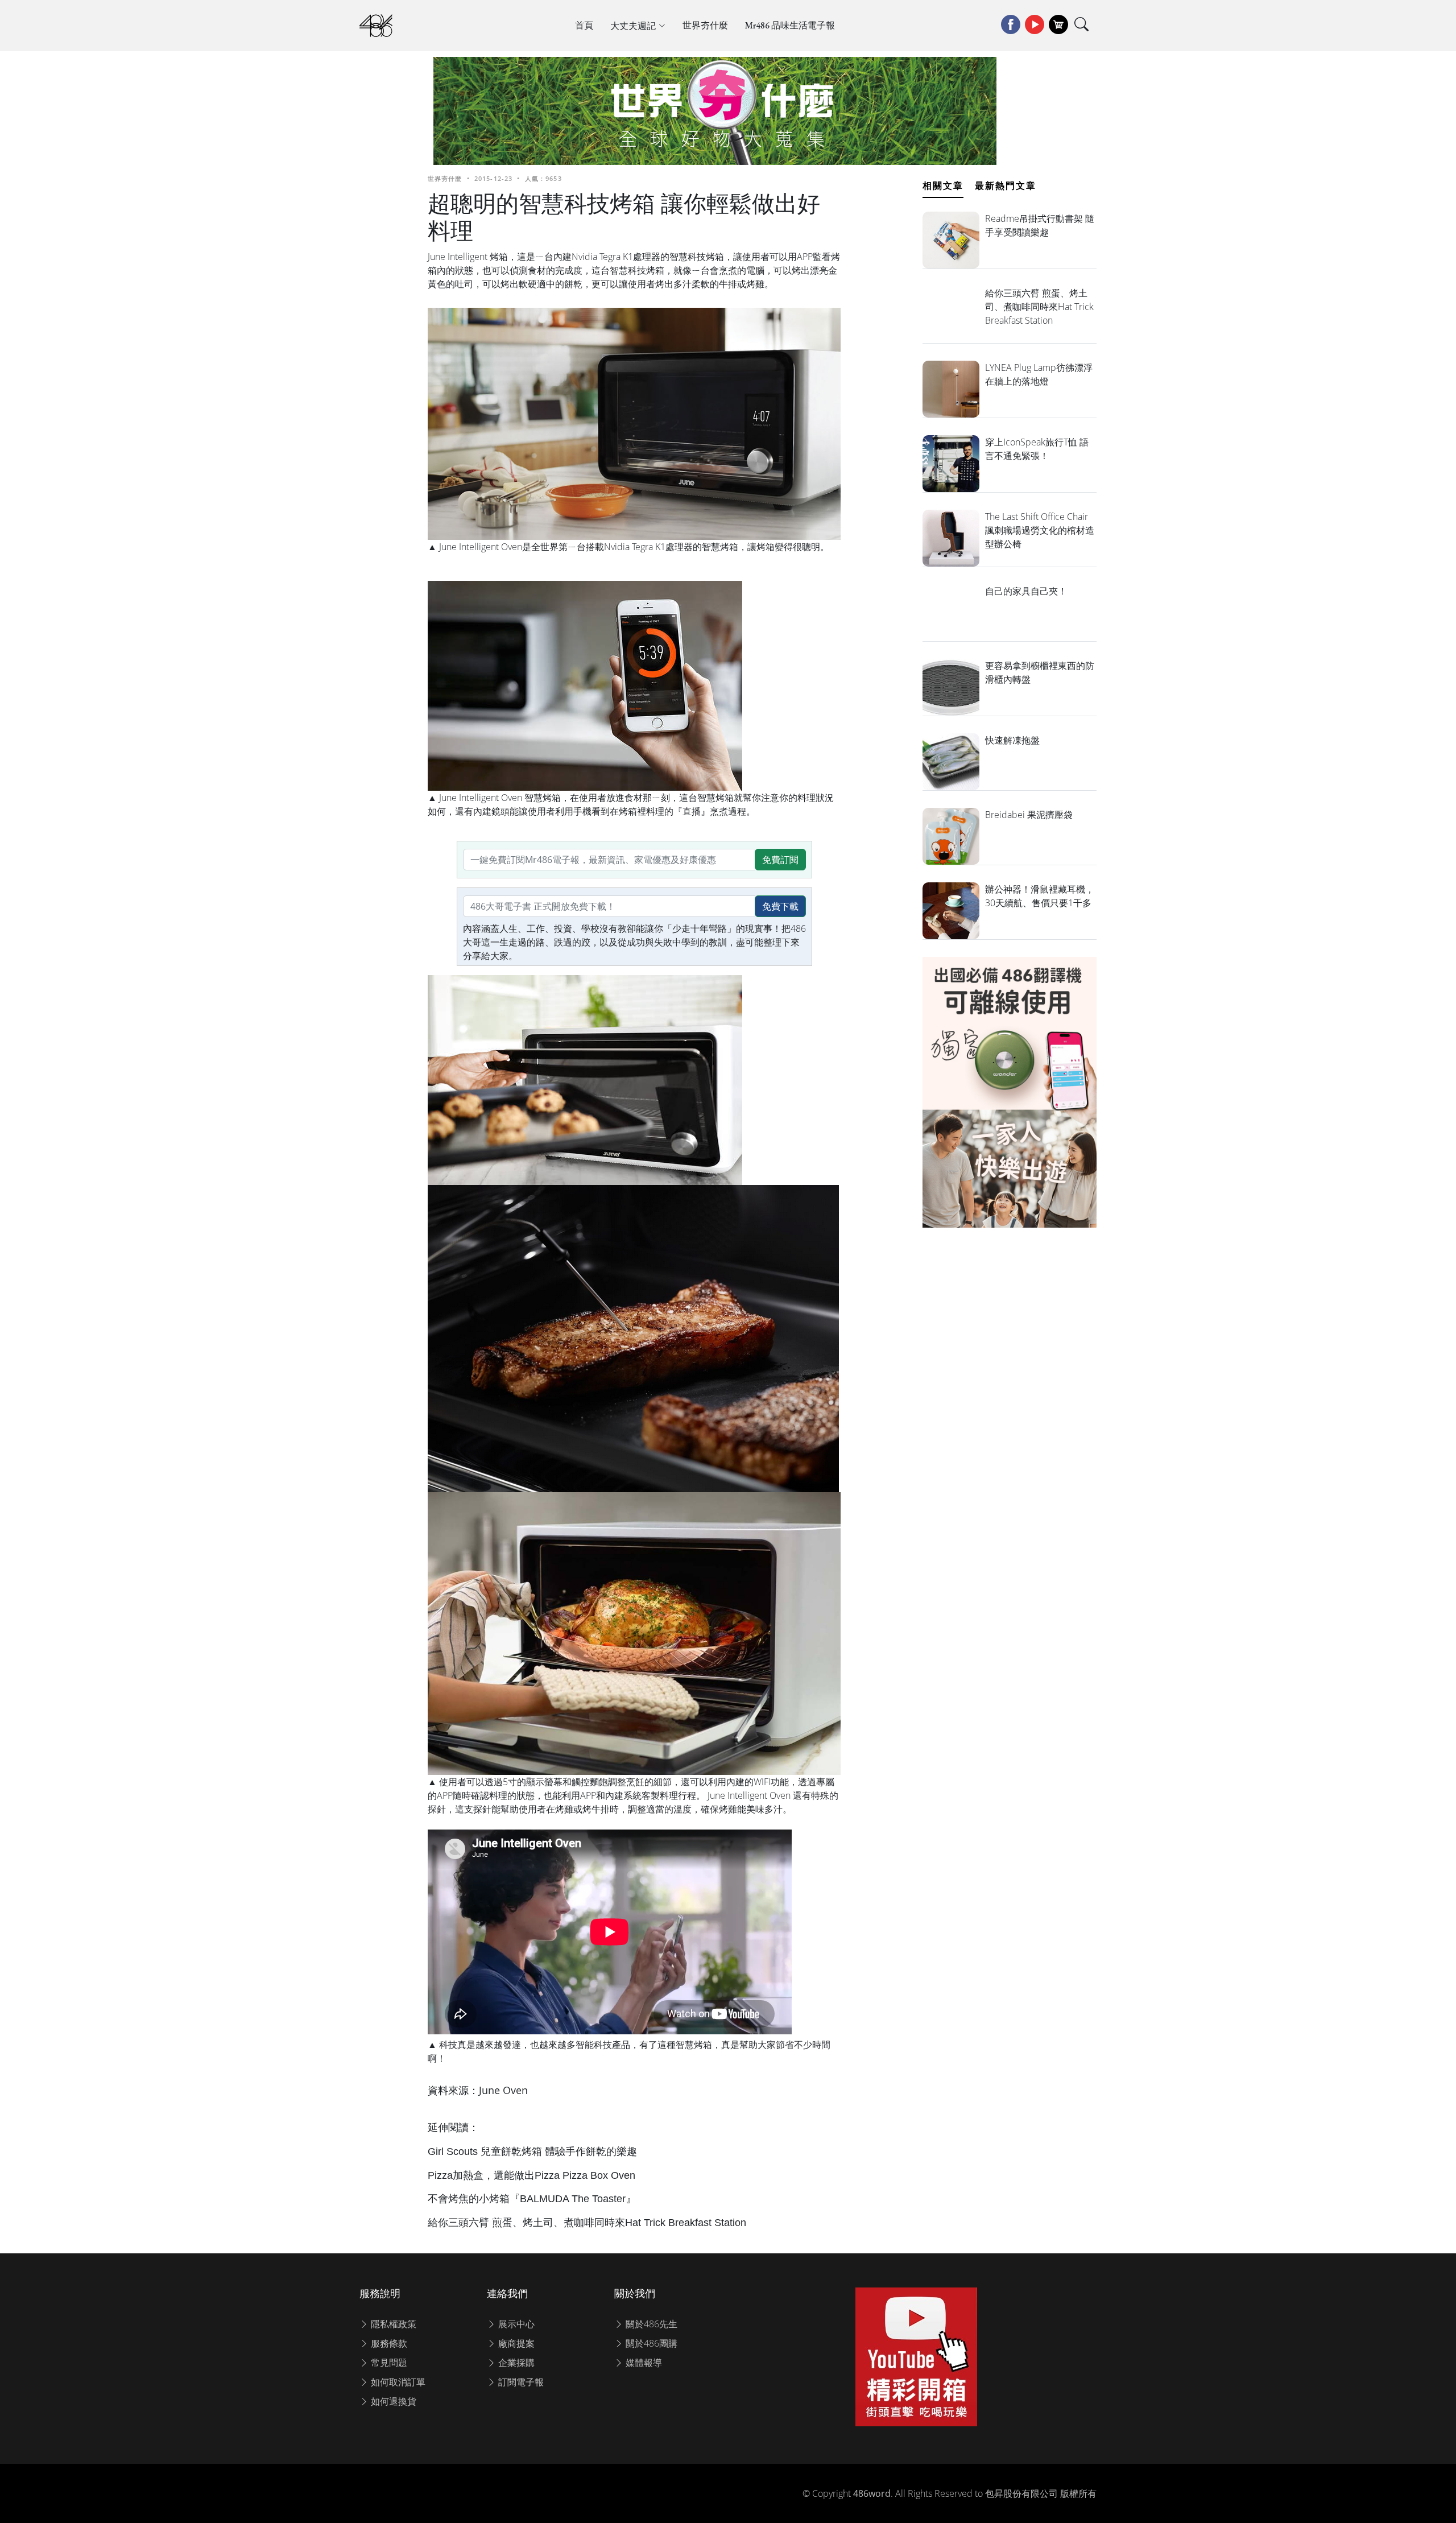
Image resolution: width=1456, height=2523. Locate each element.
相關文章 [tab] (943, 185)
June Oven (503, 2090)
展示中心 (515, 2324)
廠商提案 (515, 2343)
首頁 (584, 25)
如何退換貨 (392, 2401)
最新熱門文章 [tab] (1006, 185)
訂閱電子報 (520, 2382)
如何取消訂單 (397, 2382)
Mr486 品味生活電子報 (790, 25)
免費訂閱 (780, 860)
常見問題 (388, 2363)
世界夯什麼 (705, 25)
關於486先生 (650, 2324)
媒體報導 (643, 2363)
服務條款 (388, 2343)
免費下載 (780, 906)
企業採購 (515, 2363)
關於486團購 (650, 2343)
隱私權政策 (392, 2324)
